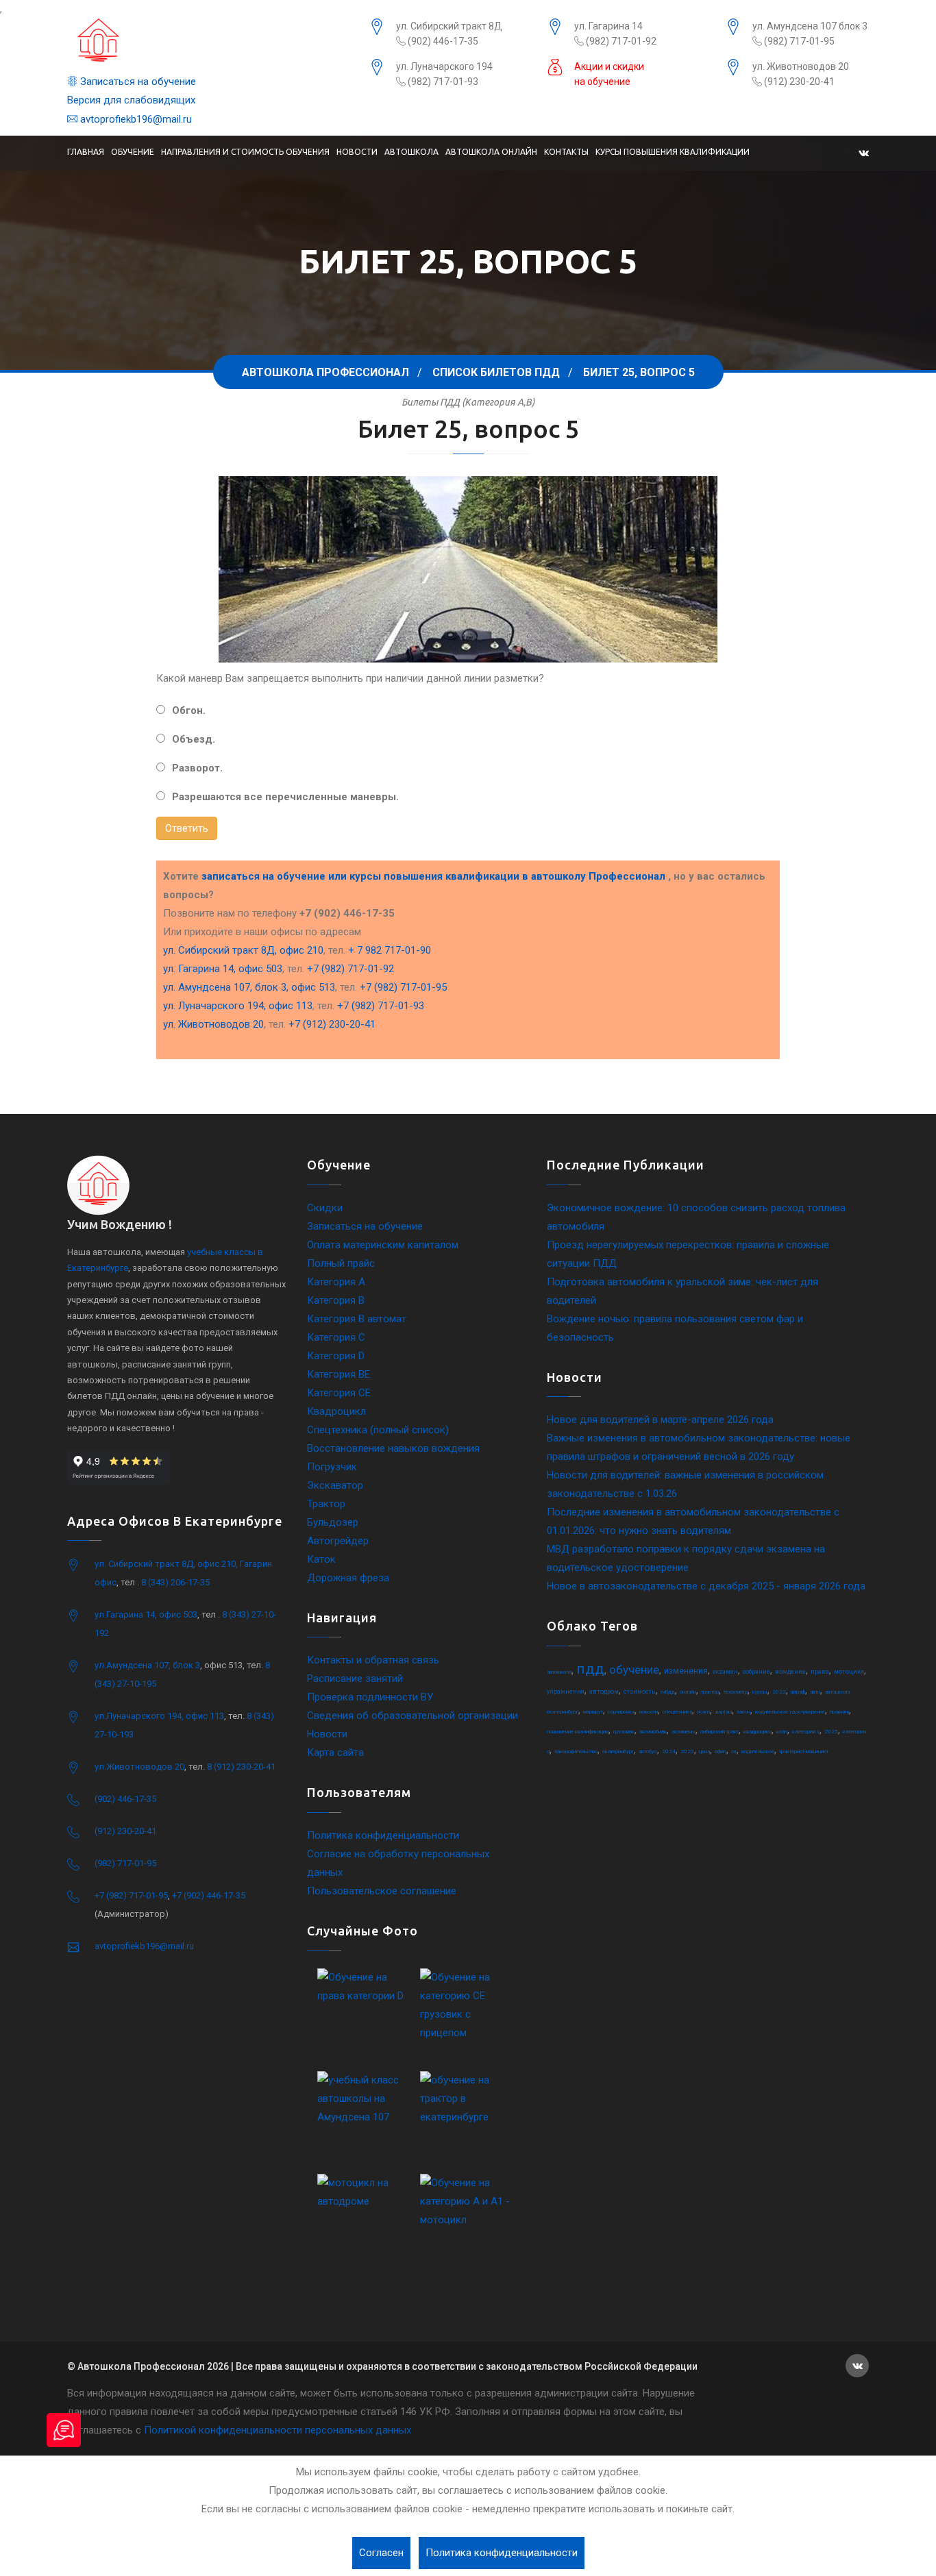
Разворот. (197, 768)
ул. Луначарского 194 (444, 66)
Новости (357, 152)
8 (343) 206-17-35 (175, 1582)
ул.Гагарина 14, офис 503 (146, 1614)
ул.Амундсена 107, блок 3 (147, 1665)
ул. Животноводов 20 (801, 66)
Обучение (133, 152)
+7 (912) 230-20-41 (332, 1024)
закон (743, 1712)
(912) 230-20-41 (798, 82)
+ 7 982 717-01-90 (390, 950)
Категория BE (338, 1374)
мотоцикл (849, 1672)
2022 (779, 1692)
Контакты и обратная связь (373, 1660)
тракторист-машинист (804, 1751)
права (820, 1672)
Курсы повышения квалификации (673, 152)
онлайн (688, 1692)
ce (734, 1751)
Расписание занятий (355, 1679)
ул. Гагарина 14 (608, 26)
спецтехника (677, 1712)
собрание (756, 1672)
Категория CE (339, 1393)
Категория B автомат (357, 1319)
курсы (760, 1692)
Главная (86, 152)
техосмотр (736, 1692)
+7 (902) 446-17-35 (209, 1895)
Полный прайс (341, 1263)
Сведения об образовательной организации (412, 1716)
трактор (710, 1692)
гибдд (668, 1692)
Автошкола (411, 152)
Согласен (381, 2553)
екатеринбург (618, 1751)
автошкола (559, 1672)
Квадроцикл (336, 1411)
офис (721, 1751)
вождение (790, 1672)
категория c (806, 1732)
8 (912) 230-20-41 (241, 1767)
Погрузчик (332, 1467)
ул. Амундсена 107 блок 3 (810, 26)
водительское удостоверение (790, 1712)
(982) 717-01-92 (620, 41)
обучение (634, 1670)
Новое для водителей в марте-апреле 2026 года (660, 1420)
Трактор (326, 1504)
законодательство (576, 1751)
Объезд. (194, 739)
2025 (831, 1732)
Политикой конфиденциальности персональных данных (278, 2430)
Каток (321, 1559)
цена (704, 1751)
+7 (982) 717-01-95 (403, 987)
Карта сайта (335, 1753)
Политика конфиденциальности (383, 1835)
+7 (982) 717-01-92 (350, 969)
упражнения (566, 1692)
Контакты (566, 152)
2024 (669, 1751)
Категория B (336, 1300)
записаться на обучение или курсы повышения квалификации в (433, 876)
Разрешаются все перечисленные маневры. (285, 797)
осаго (703, 1712)
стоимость (640, 1692)
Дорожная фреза (348, 1578)
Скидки (325, 1208)
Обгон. (189, 710)
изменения (686, 1671)
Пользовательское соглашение (382, 1891)
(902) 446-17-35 (442, 41)
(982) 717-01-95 (798, 41)
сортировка (621, 1712)
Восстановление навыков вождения (393, 1448)
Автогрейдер (338, 1541)
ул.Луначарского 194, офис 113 (159, 1716)
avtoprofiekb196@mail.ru (135, 119)
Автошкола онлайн (491, 152)
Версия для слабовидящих (131, 100)
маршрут (593, 1712)
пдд (590, 1669)
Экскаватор (335, 1485)
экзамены (683, 1732)
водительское (758, 1751)
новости (649, 1712)
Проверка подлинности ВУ (370, 1697)
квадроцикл (758, 1732)
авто (815, 1692)
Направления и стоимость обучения (245, 152)
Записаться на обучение (137, 82)
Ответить (187, 828)
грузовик (624, 1732)
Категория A (336, 1282)
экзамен (725, 1672)
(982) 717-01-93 (442, 82)
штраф (798, 1692)
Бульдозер (333, 1522)
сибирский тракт (719, 1732)
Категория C (336, 1337)
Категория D (336, 1356)
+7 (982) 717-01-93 (381, 1006)
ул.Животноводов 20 (139, 1767)
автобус (648, 1751)
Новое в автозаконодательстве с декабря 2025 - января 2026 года (706, 1586)
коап (782, 1732)
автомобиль (653, 1732)
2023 (687, 1751)
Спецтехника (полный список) (378, 1430)
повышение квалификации (578, 1732)
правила (839, 1712)
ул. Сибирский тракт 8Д (449, 26)
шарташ (723, 1712)
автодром (604, 1692)
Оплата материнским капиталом (383, 1245)
